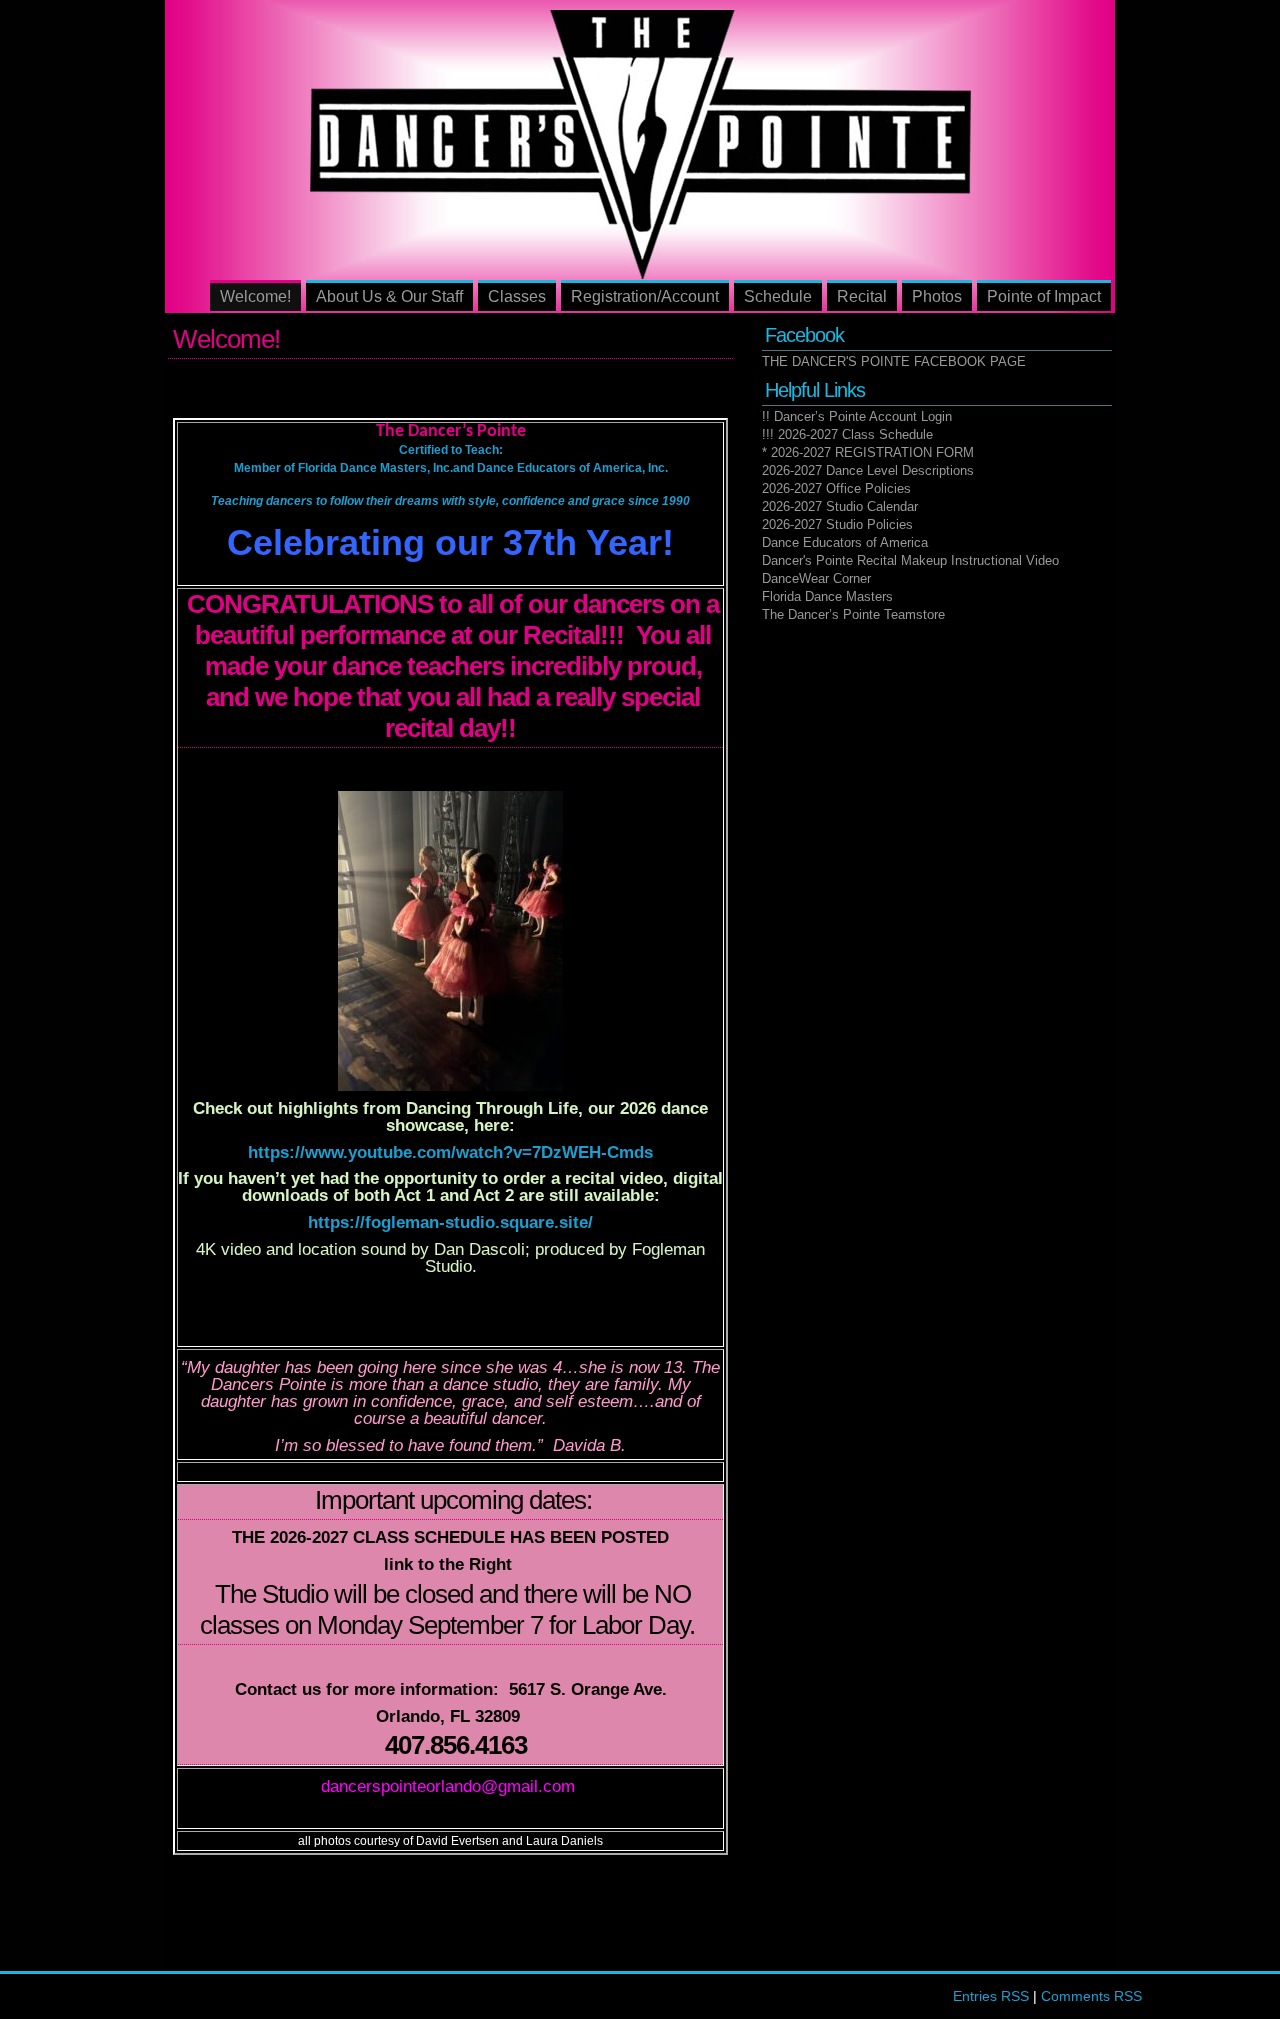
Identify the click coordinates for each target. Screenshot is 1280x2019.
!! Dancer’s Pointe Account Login (857, 416)
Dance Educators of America (845, 542)
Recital (862, 296)
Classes (517, 296)
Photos (937, 296)
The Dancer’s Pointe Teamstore (853, 614)
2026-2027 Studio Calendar (840, 506)
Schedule (778, 296)
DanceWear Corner (816, 578)
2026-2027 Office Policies (836, 488)
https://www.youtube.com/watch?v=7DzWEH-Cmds (450, 1152)
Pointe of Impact (1044, 296)
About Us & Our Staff (389, 296)
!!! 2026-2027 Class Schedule (847, 434)
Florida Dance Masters (827, 596)
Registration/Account (645, 296)
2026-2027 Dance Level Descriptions (868, 470)
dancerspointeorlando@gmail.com (448, 1786)
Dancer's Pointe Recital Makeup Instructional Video (910, 560)
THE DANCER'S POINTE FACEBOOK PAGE (894, 361)
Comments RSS (1091, 1996)
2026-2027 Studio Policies (837, 524)
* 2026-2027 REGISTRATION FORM (868, 452)
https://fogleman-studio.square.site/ (450, 1222)
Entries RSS (991, 1996)
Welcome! (255, 296)
